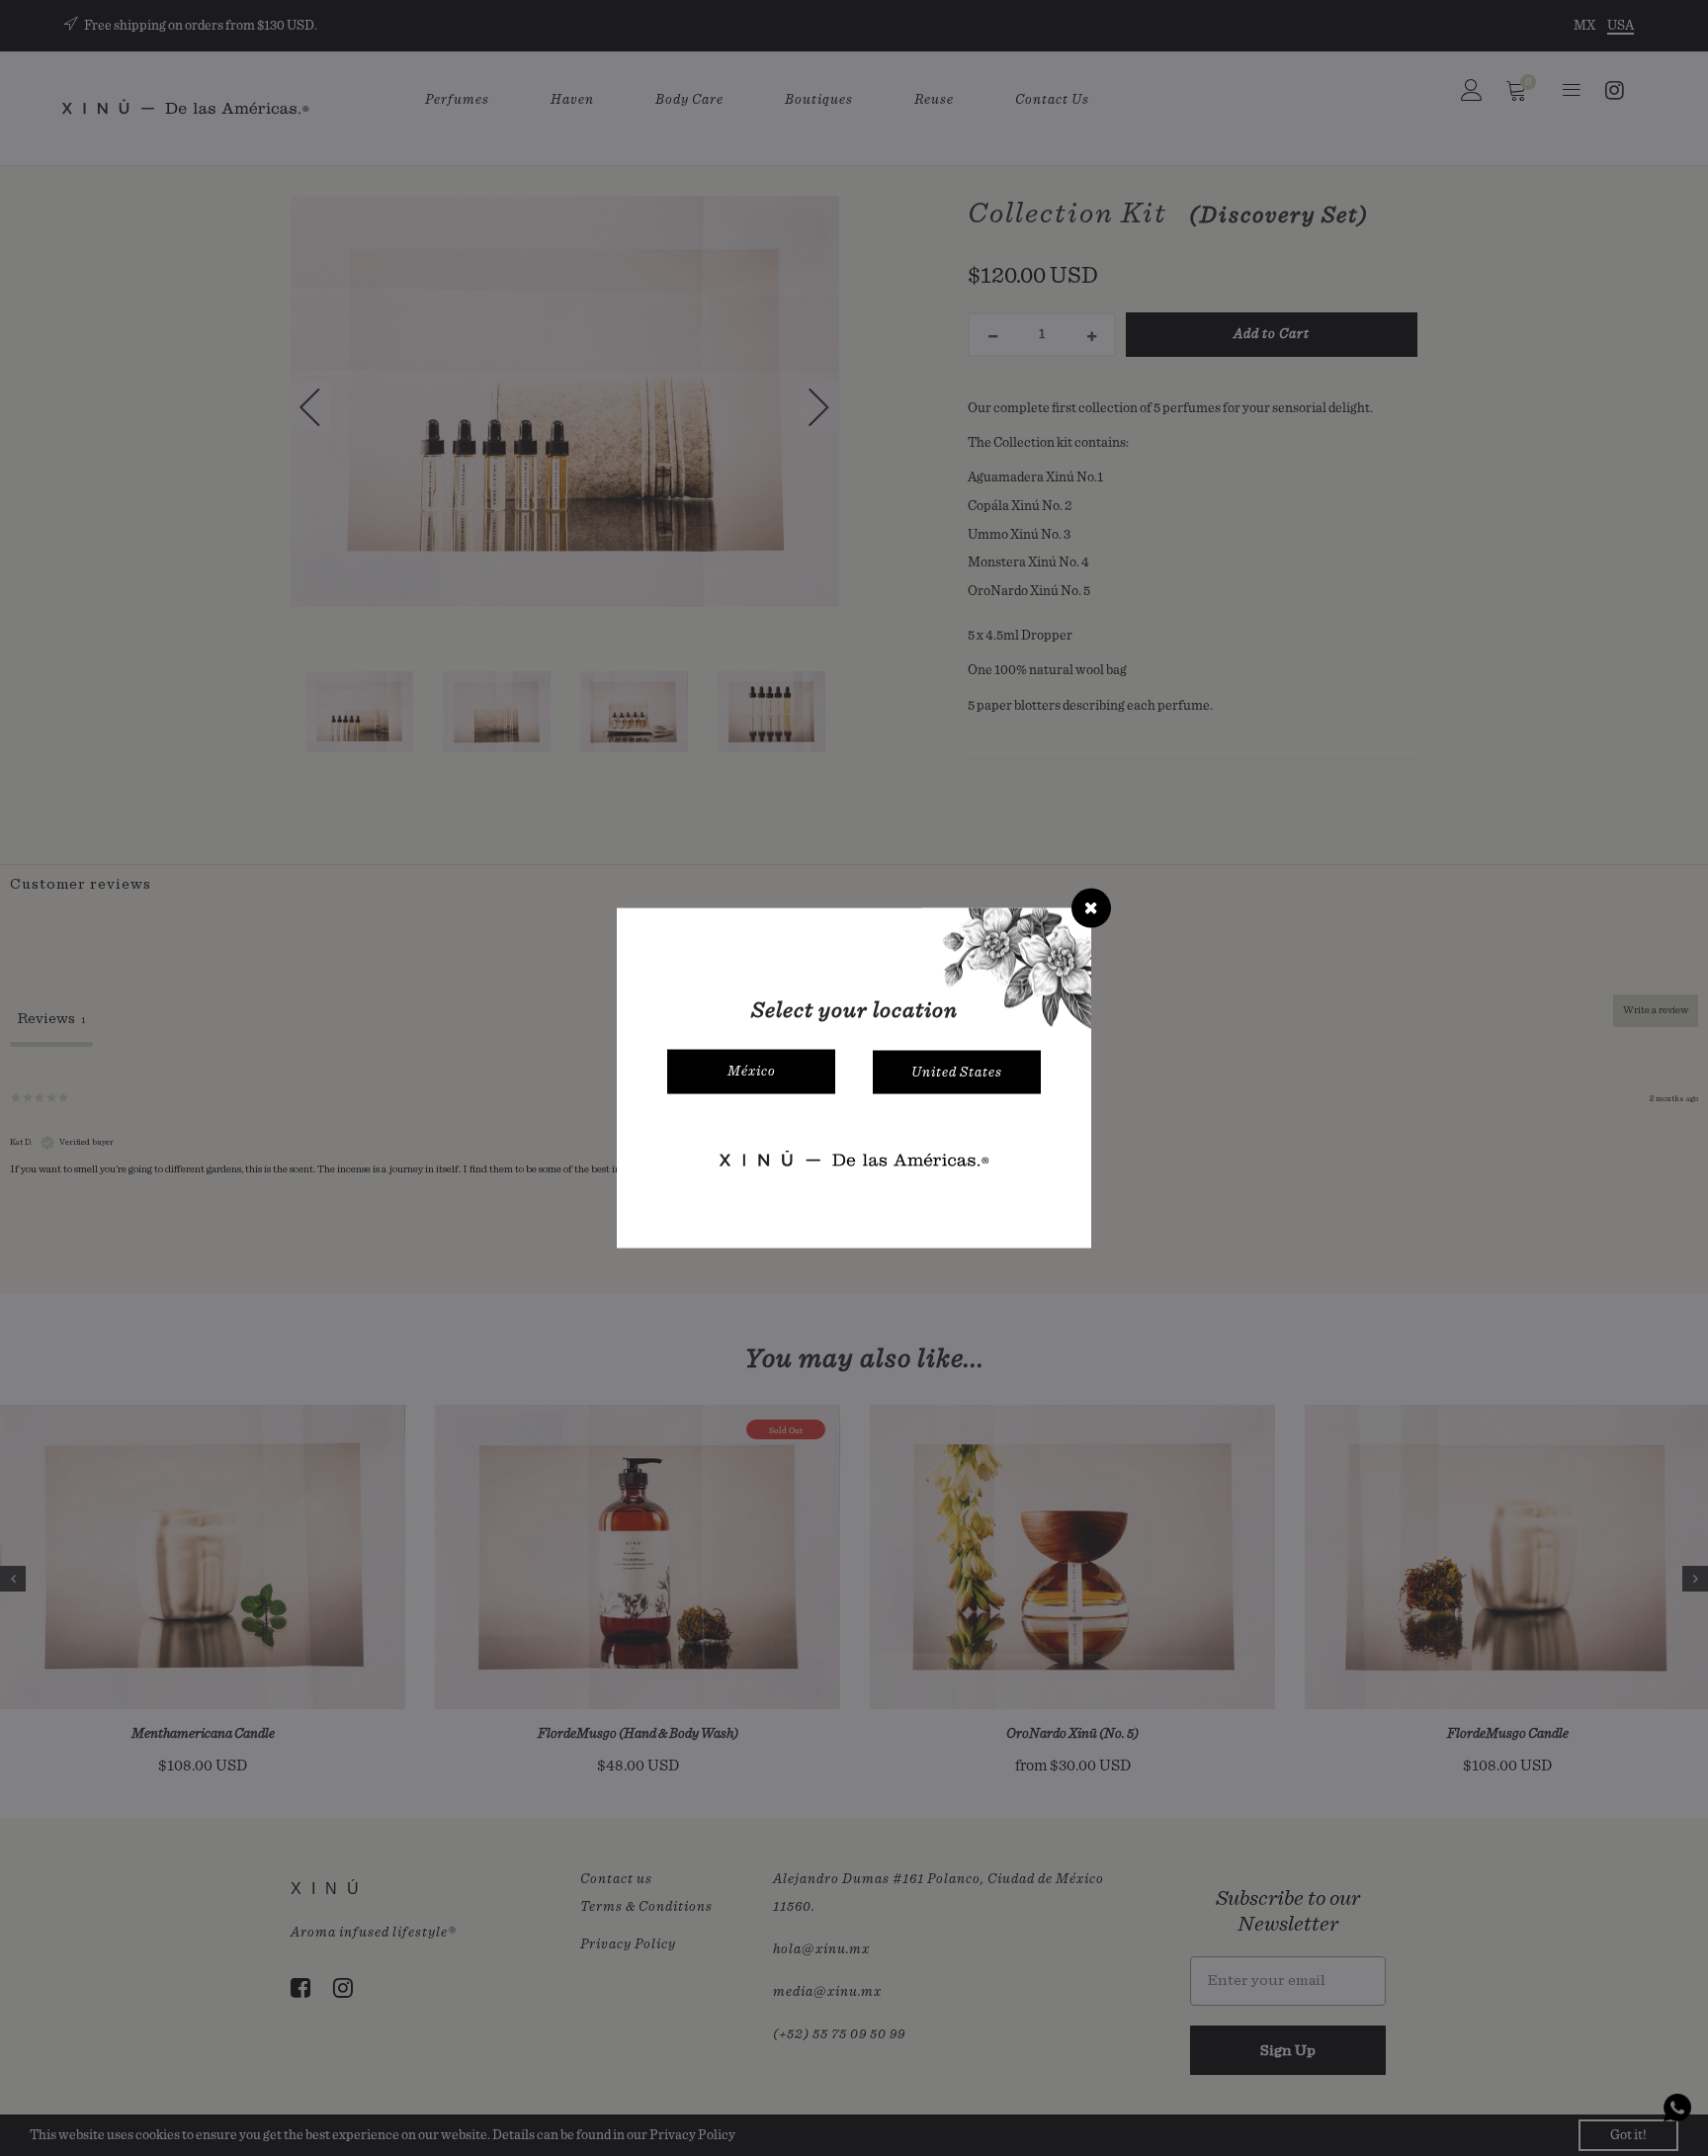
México (752, 1072)
